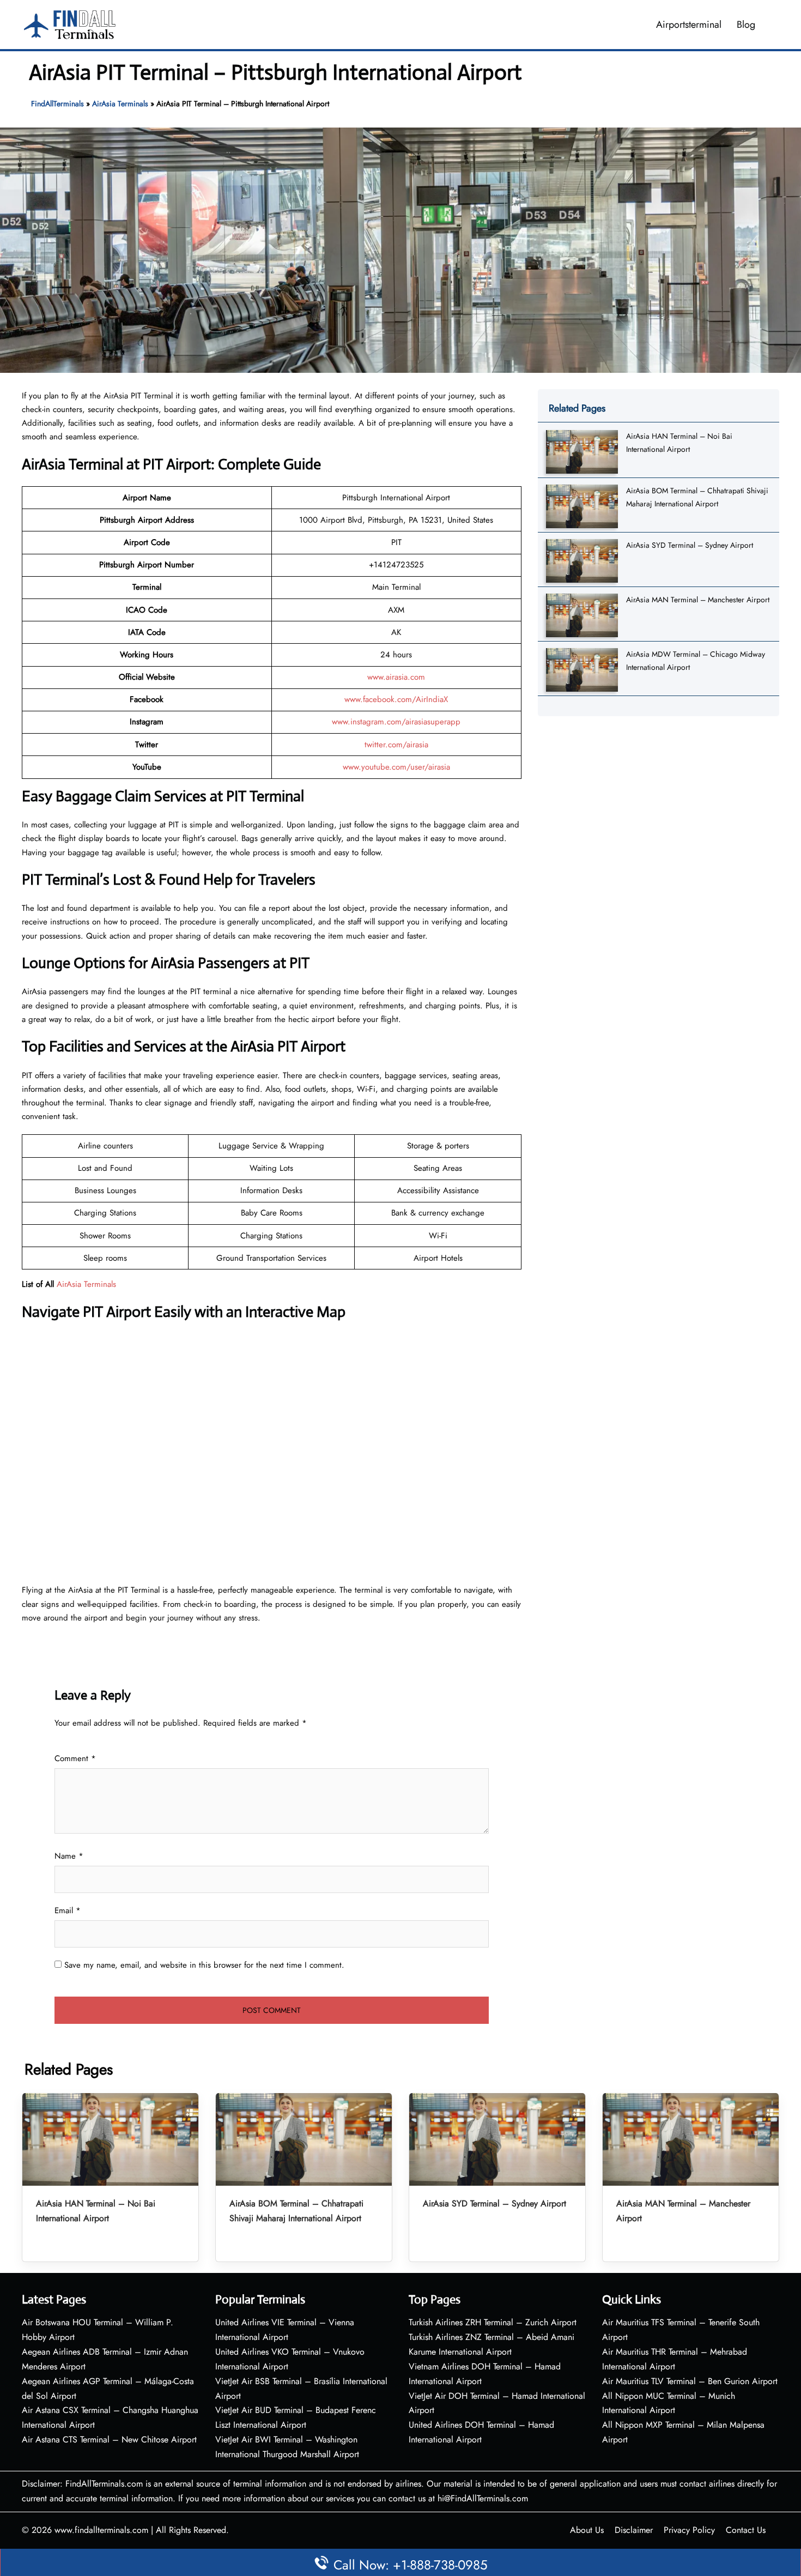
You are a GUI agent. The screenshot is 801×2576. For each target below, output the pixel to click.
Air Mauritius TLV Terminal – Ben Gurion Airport (690, 2381)
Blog (746, 25)
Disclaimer (634, 2530)
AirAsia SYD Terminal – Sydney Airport (690, 545)
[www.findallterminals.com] (70, 23)
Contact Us (746, 2530)
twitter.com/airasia (396, 745)
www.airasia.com (396, 677)
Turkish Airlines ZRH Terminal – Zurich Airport (493, 2322)
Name (69, 1856)
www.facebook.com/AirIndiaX (396, 699)
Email (68, 1910)
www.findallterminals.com (101, 2530)
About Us (587, 2530)
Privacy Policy (689, 2530)
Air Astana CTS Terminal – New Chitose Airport (109, 2439)
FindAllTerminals (57, 104)
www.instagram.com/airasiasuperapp (396, 722)
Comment (75, 1758)
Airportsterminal (689, 25)
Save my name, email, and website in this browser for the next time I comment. (204, 1965)
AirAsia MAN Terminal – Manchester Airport (698, 600)
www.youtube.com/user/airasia (396, 767)
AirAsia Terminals (120, 104)
